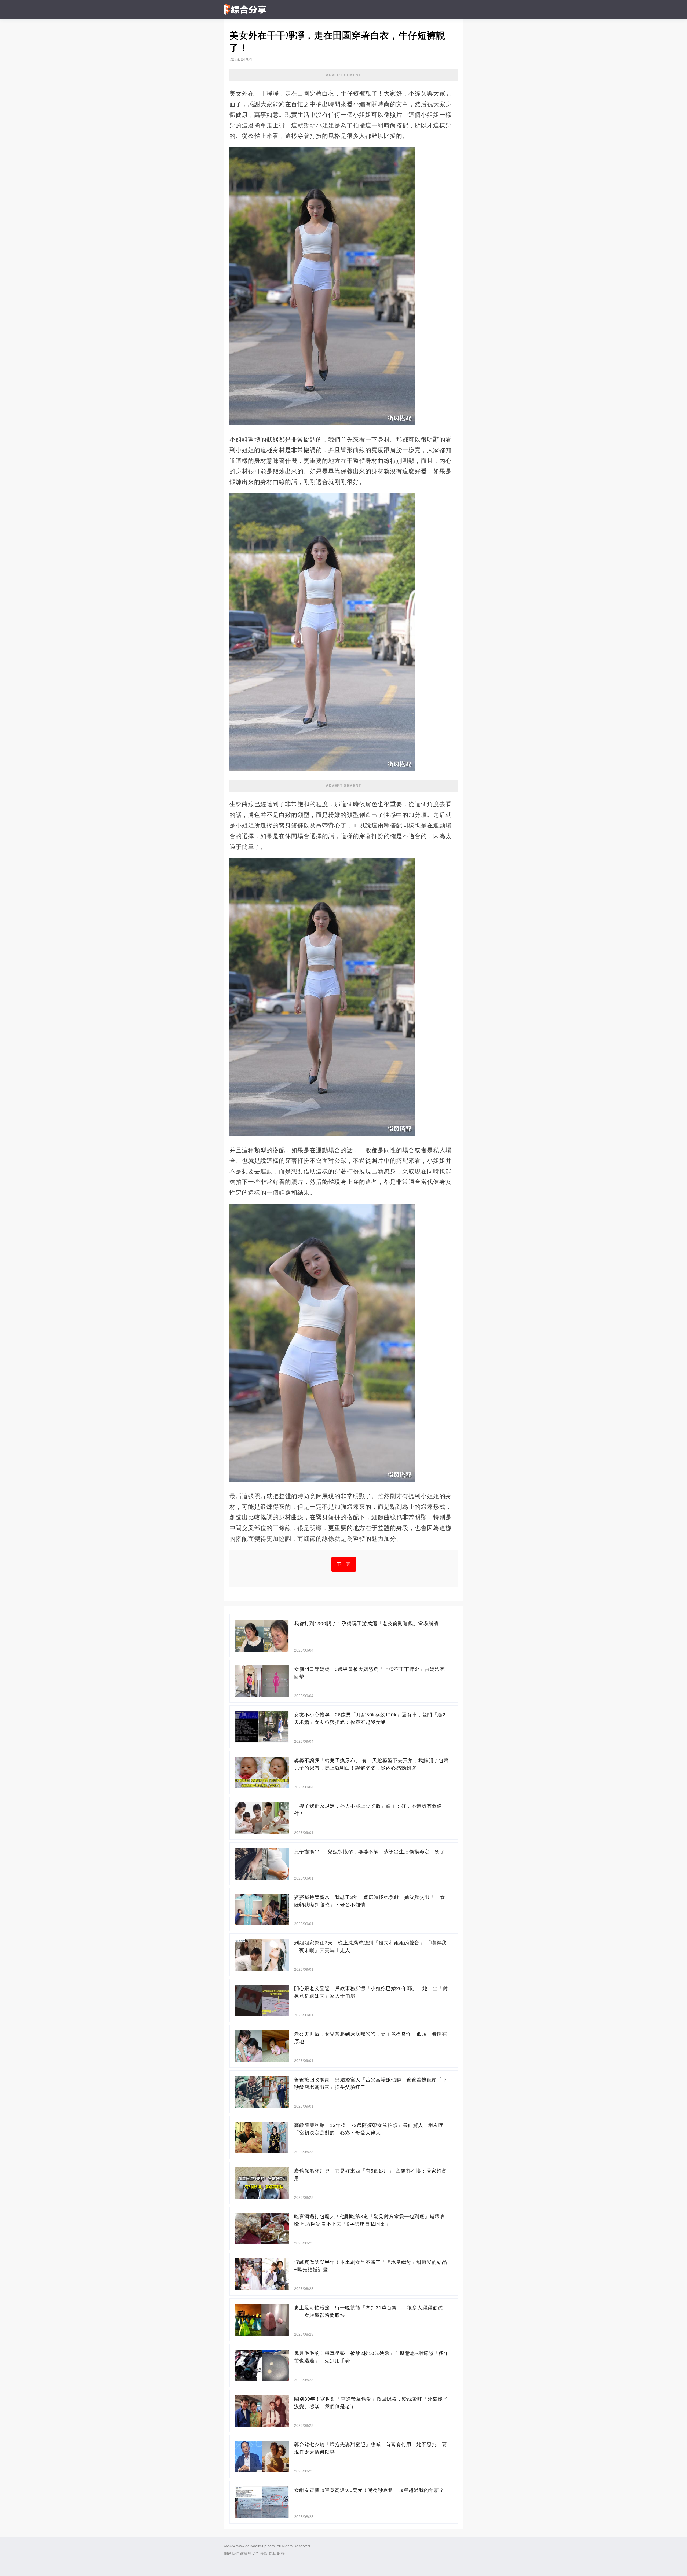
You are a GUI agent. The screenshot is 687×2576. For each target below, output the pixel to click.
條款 (264, 2553)
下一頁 (344, 1564)
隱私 (272, 2553)
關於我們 (232, 2553)
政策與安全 (250, 2553)
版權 (281, 2553)
